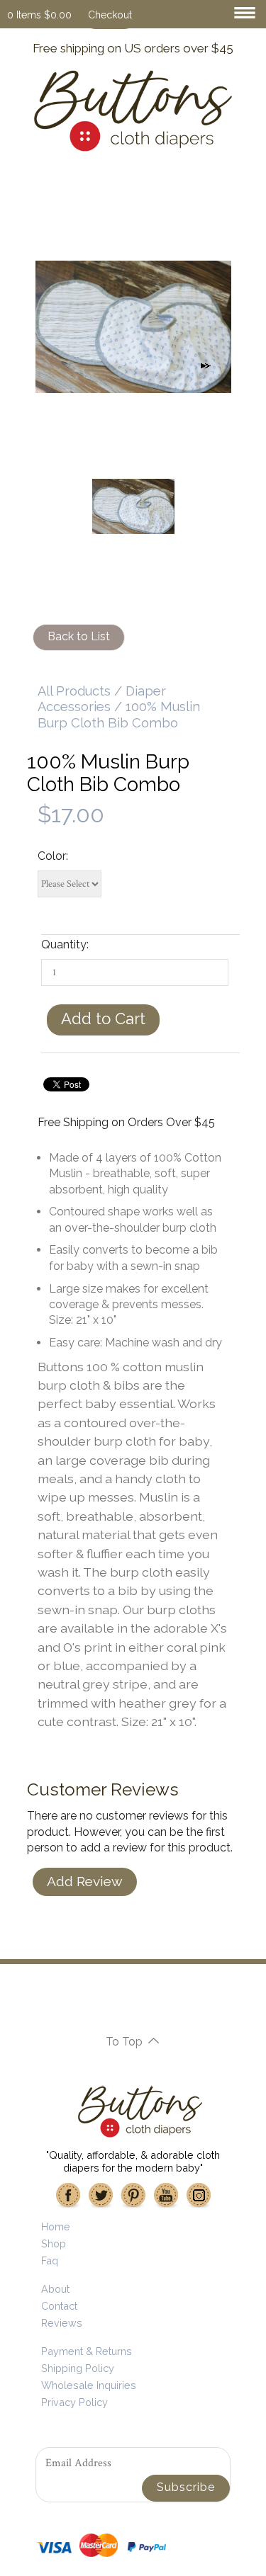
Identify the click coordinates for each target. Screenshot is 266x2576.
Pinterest (133, 2196)
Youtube (166, 2196)
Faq (50, 2260)
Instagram (199, 2196)
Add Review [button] (85, 1881)
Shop (54, 2243)
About (55, 2289)
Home (56, 2226)
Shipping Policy (78, 2368)
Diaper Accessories (102, 699)
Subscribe (186, 2487)
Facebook (68, 2196)
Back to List (79, 636)
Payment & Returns (87, 2351)
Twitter (101, 2196)
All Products (74, 691)
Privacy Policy (74, 2402)
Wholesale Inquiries (89, 2385)
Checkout (110, 15)
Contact (59, 2306)
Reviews (62, 2323)
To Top (124, 2042)
